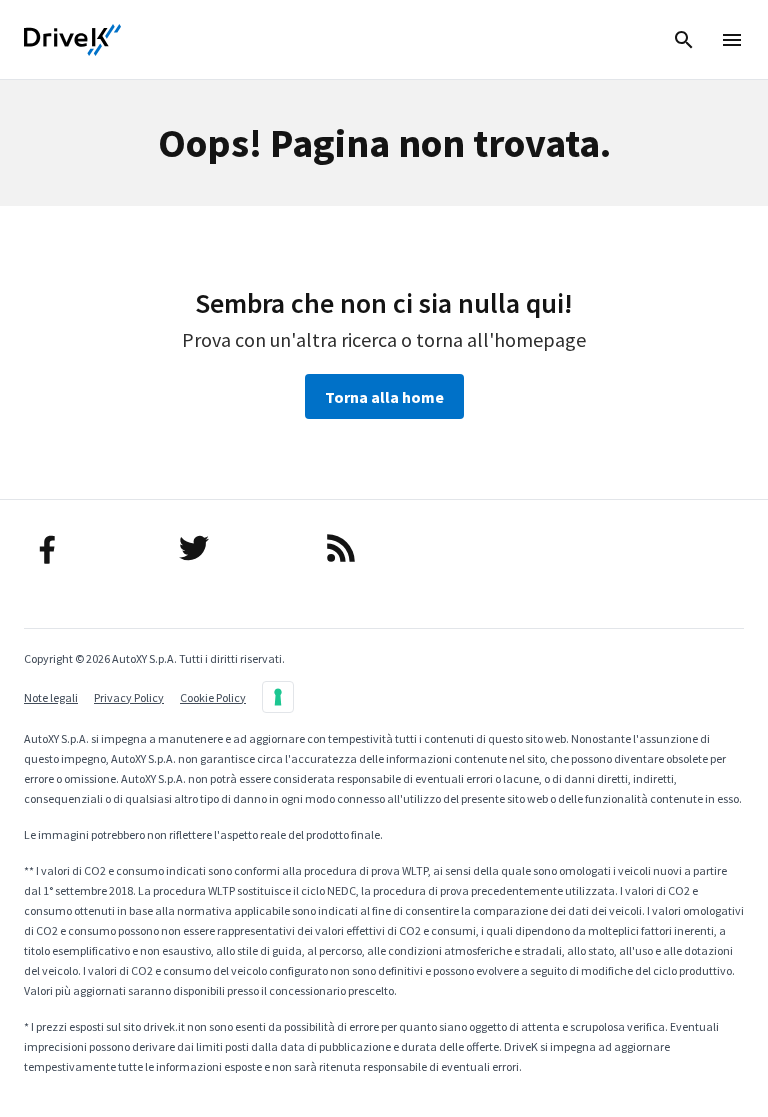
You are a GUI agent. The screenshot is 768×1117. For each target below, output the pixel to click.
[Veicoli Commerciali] (73, 40)
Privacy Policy (129, 697)
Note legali (51, 697)
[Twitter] (237, 548)
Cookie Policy (213, 697)
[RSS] (384, 548)
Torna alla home (384, 397)
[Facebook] (91, 548)
